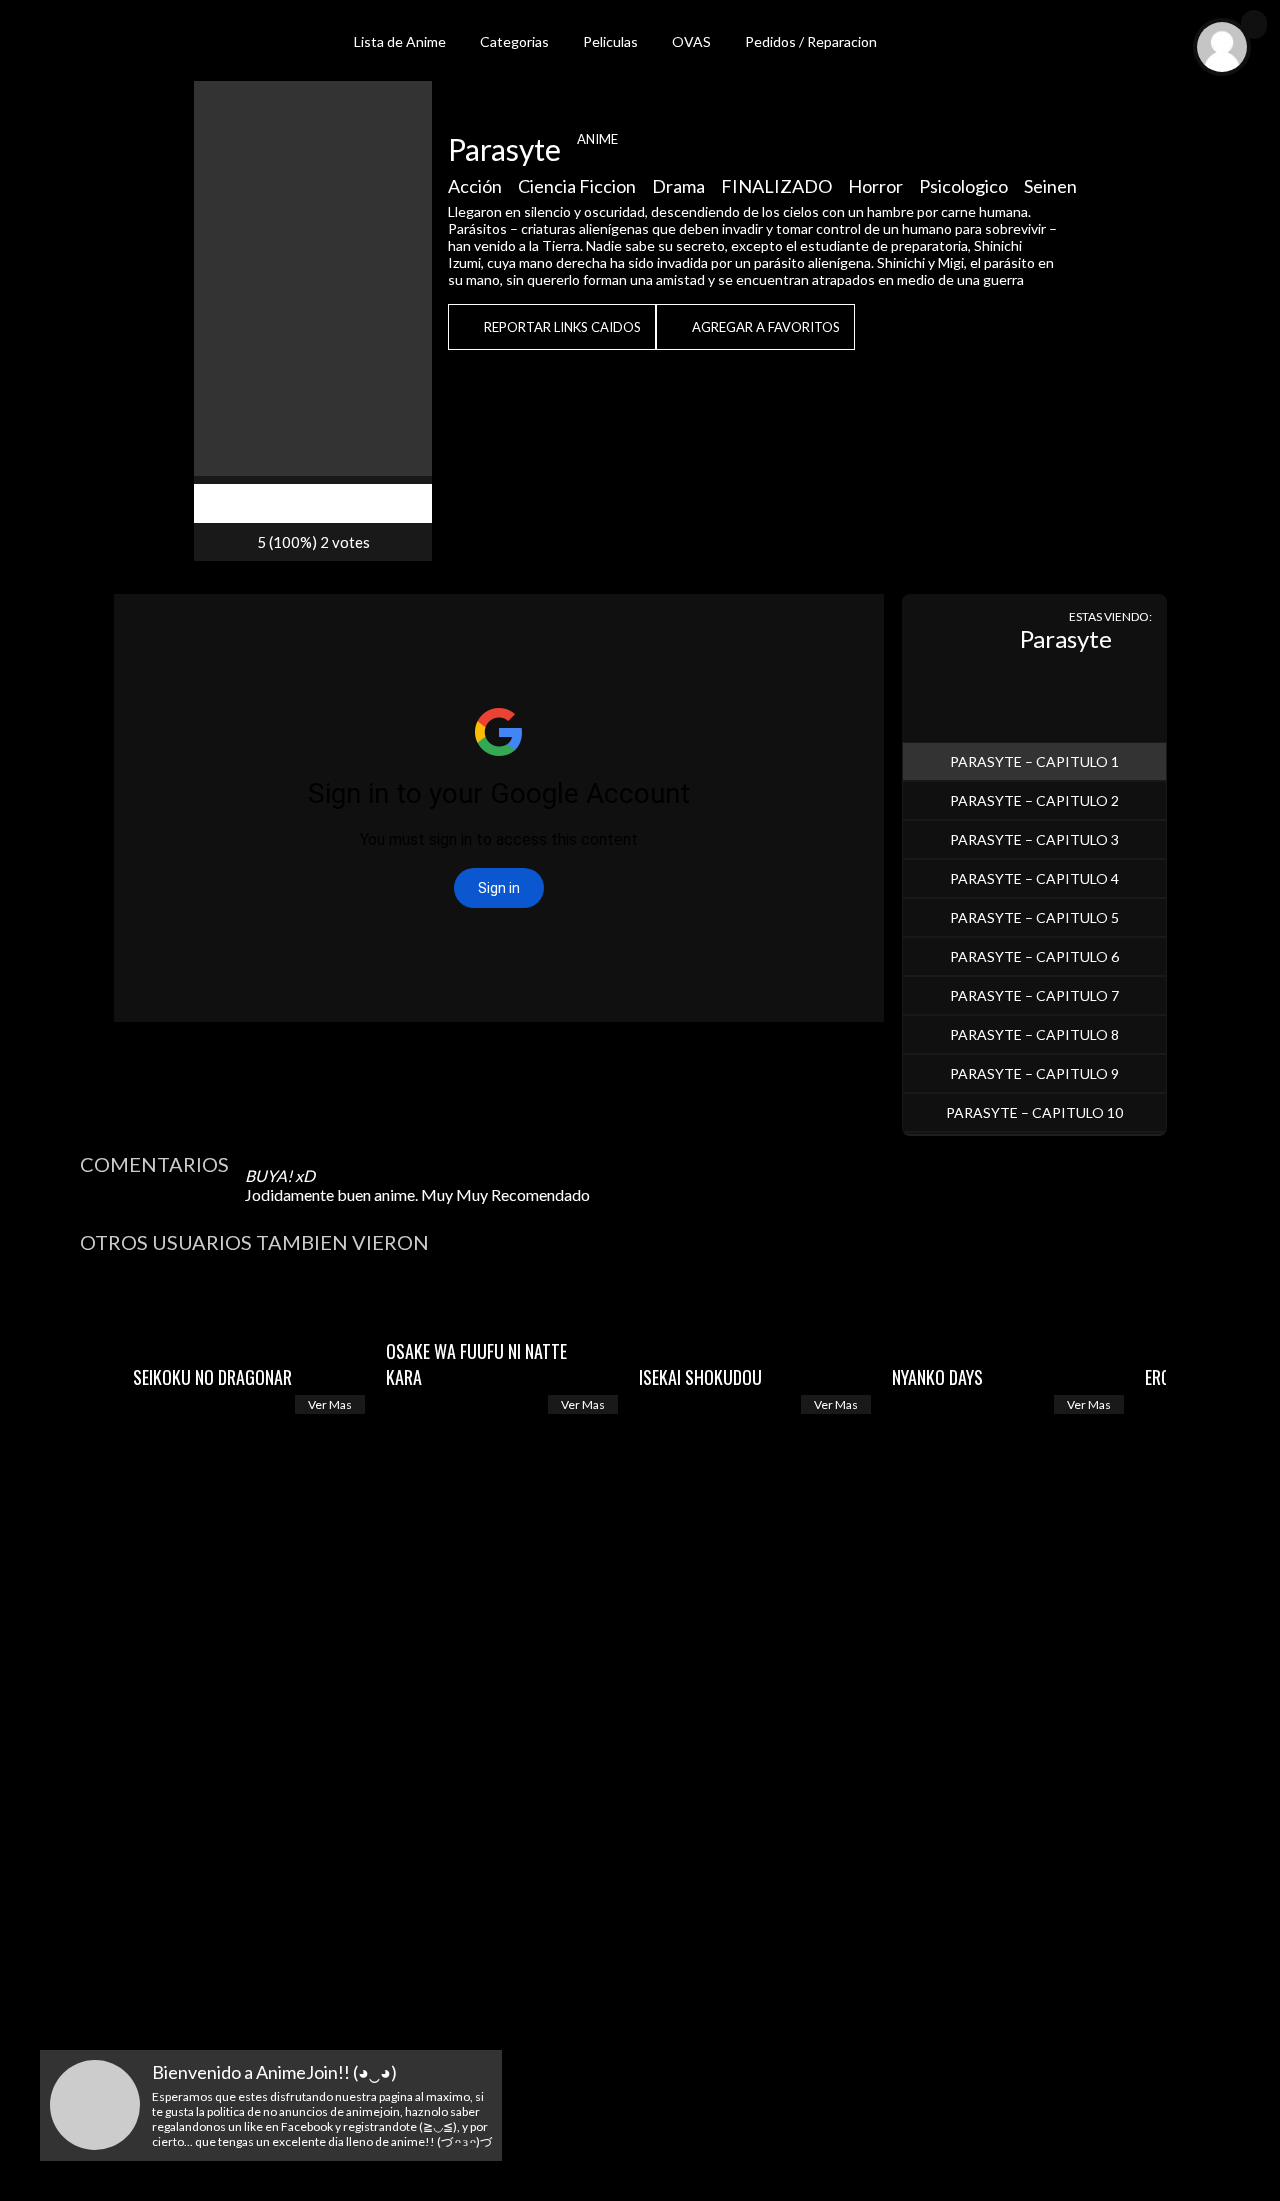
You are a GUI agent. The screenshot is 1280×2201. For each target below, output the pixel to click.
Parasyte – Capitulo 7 (1034, 995)
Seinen (1050, 186)
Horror (875, 186)
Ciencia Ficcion (577, 186)
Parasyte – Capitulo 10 (1034, 1112)
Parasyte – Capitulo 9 (1034, 1073)
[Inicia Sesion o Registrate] (1254, 24)
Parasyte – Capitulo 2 (1034, 800)
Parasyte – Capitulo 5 (1034, 917)
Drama (678, 186)
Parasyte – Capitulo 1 (1034, 761)
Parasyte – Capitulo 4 (1034, 878)
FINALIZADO (776, 186)
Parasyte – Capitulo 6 (1034, 956)
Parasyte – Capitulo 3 (1034, 839)
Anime (597, 139)
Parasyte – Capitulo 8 (1034, 1034)
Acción (475, 186)
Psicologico (963, 186)
